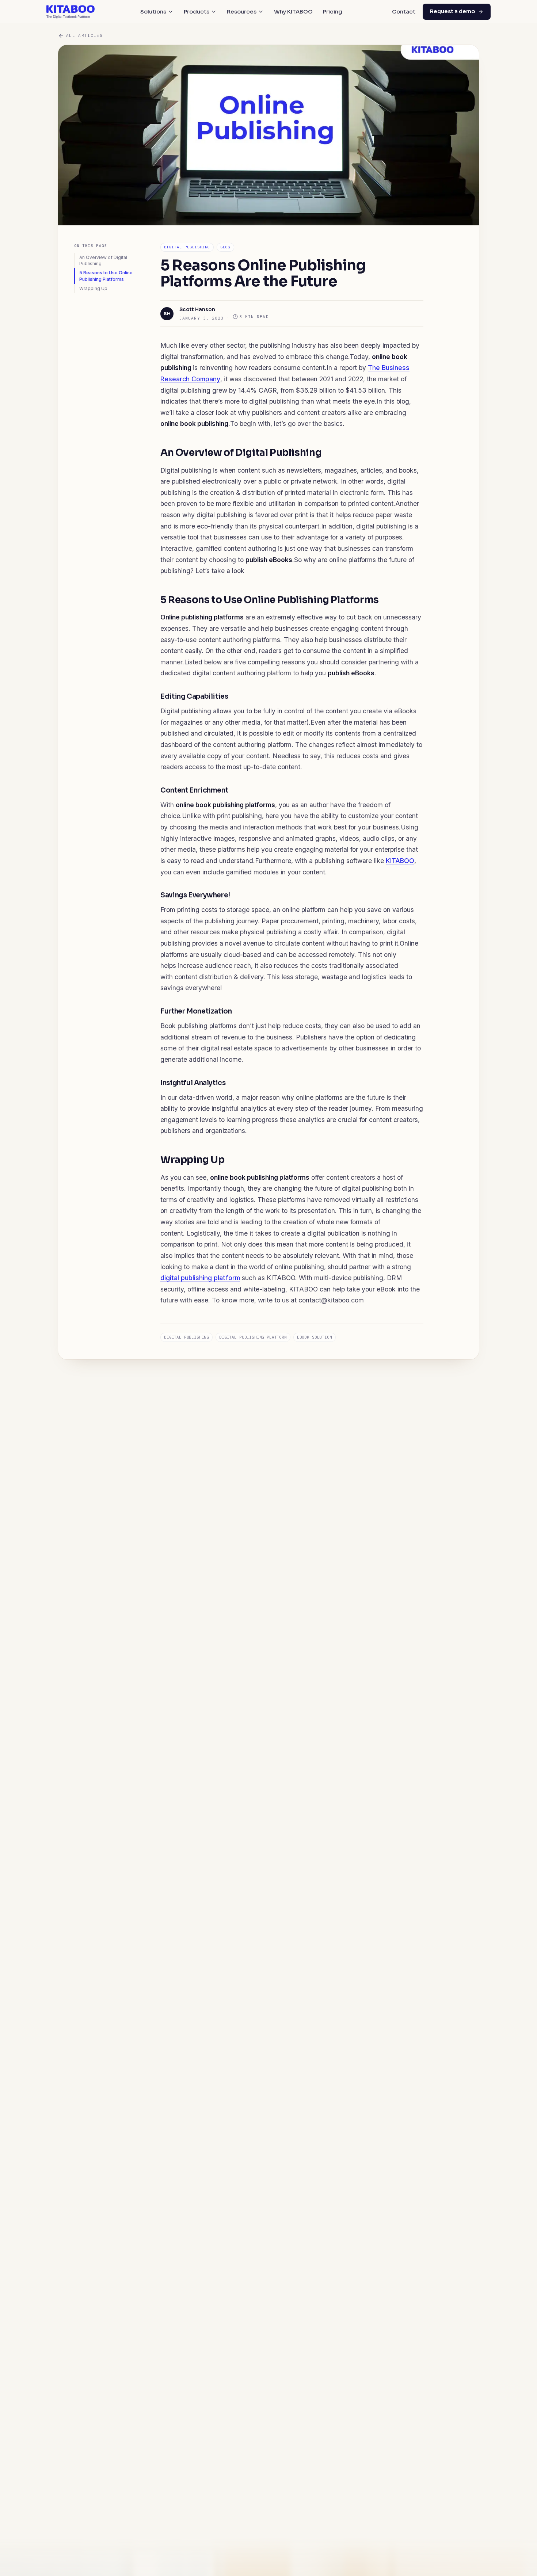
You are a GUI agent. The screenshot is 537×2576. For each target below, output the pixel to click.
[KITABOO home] (71, 12)
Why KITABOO (293, 12)
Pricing (333, 12)
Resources (242, 12)
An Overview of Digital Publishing (103, 260)
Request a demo (453, 11)
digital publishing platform (200, 1278)
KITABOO (400, 861)
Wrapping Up (93, 288)
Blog (225, 247)
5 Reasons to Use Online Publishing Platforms (106, 276)
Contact (404, 12)
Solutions (153, 12)
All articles (84, 35)
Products (197, 12)
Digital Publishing (187, 247)
